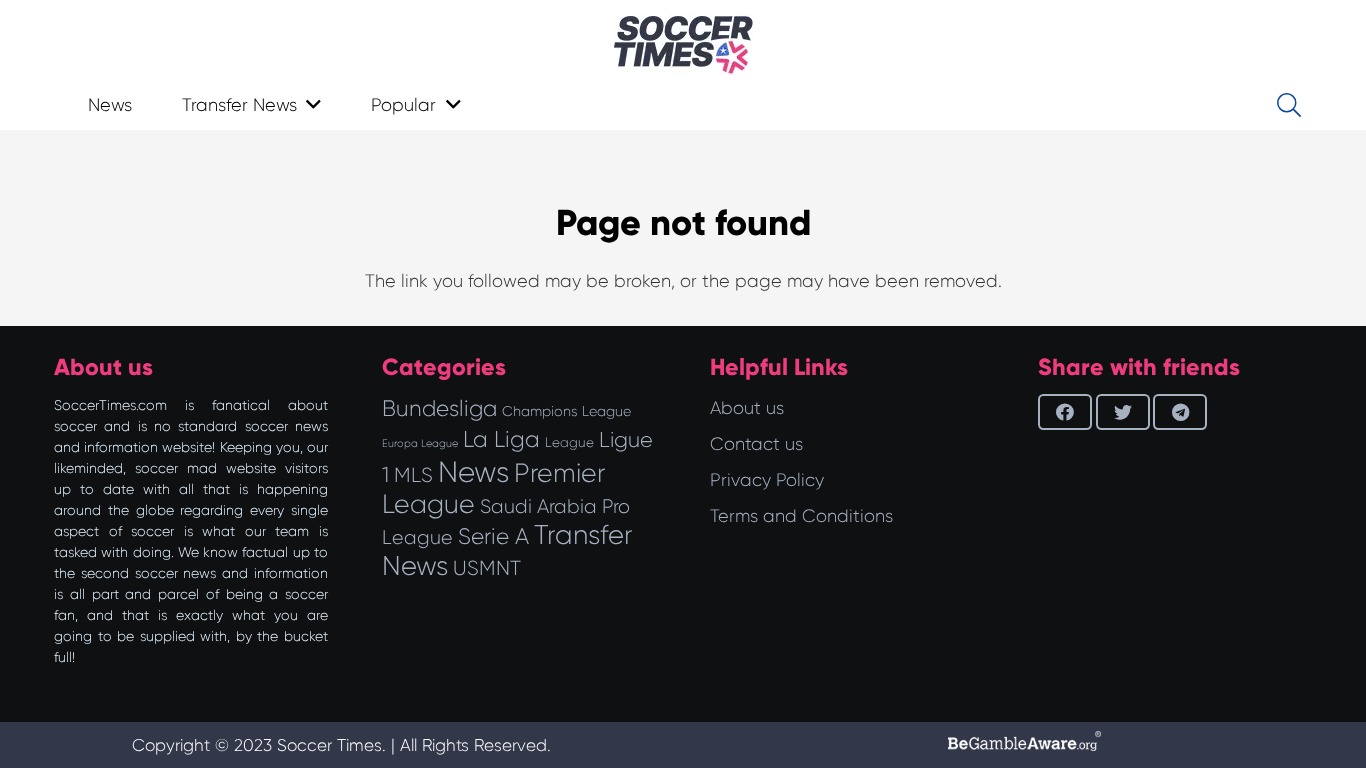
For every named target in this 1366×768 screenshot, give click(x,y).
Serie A (493, 536)
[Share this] (1065, 412)
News (473, 472)
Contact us (756, 444)
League (569, 442)
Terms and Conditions (801, 516)
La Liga (501, 439)
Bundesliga (439, 408)
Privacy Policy (767, 480)
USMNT (487, 568)
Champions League (566, 411)
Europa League (420, 443)
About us (747, 408)
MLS (413, 475)
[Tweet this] (1123, 412)
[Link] (683, 45)
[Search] (1288, 105)
